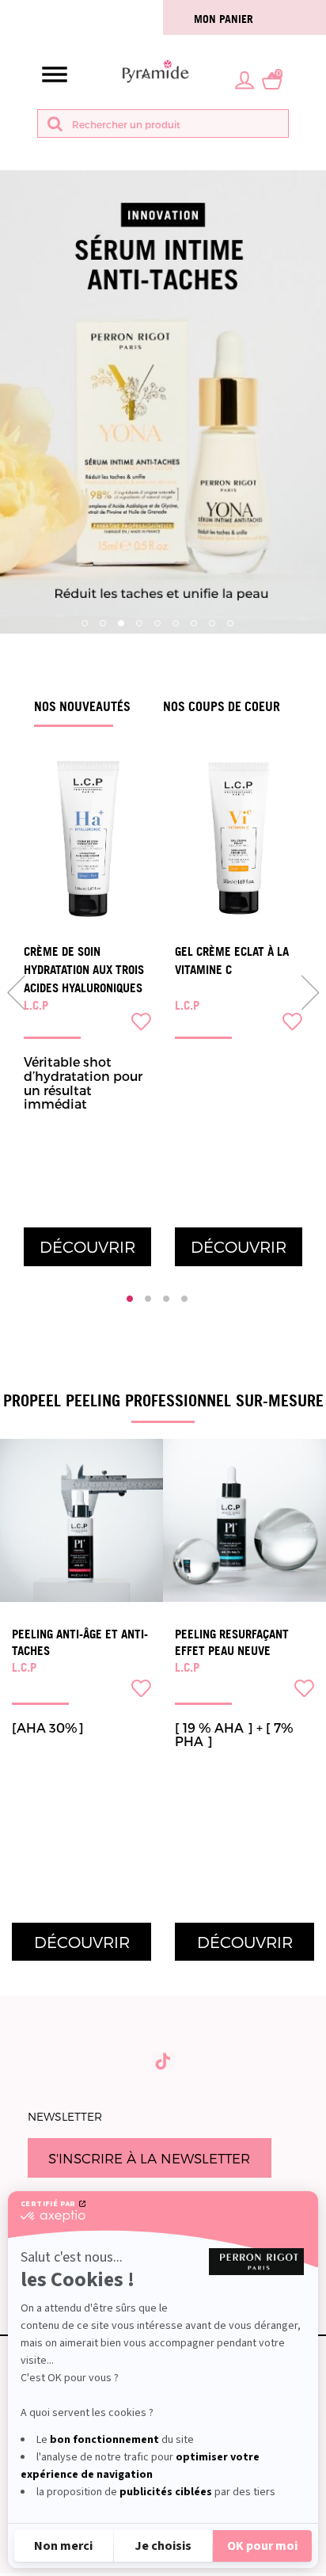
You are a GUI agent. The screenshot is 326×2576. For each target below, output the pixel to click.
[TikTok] (163, 2061)
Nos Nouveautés (82, 706)
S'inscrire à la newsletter (149, 2158)
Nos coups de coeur (222, 706)
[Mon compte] (244, 79)
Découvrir (87, 1246)
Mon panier (224, 19)
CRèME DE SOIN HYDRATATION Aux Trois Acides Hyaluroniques (84, 970)
